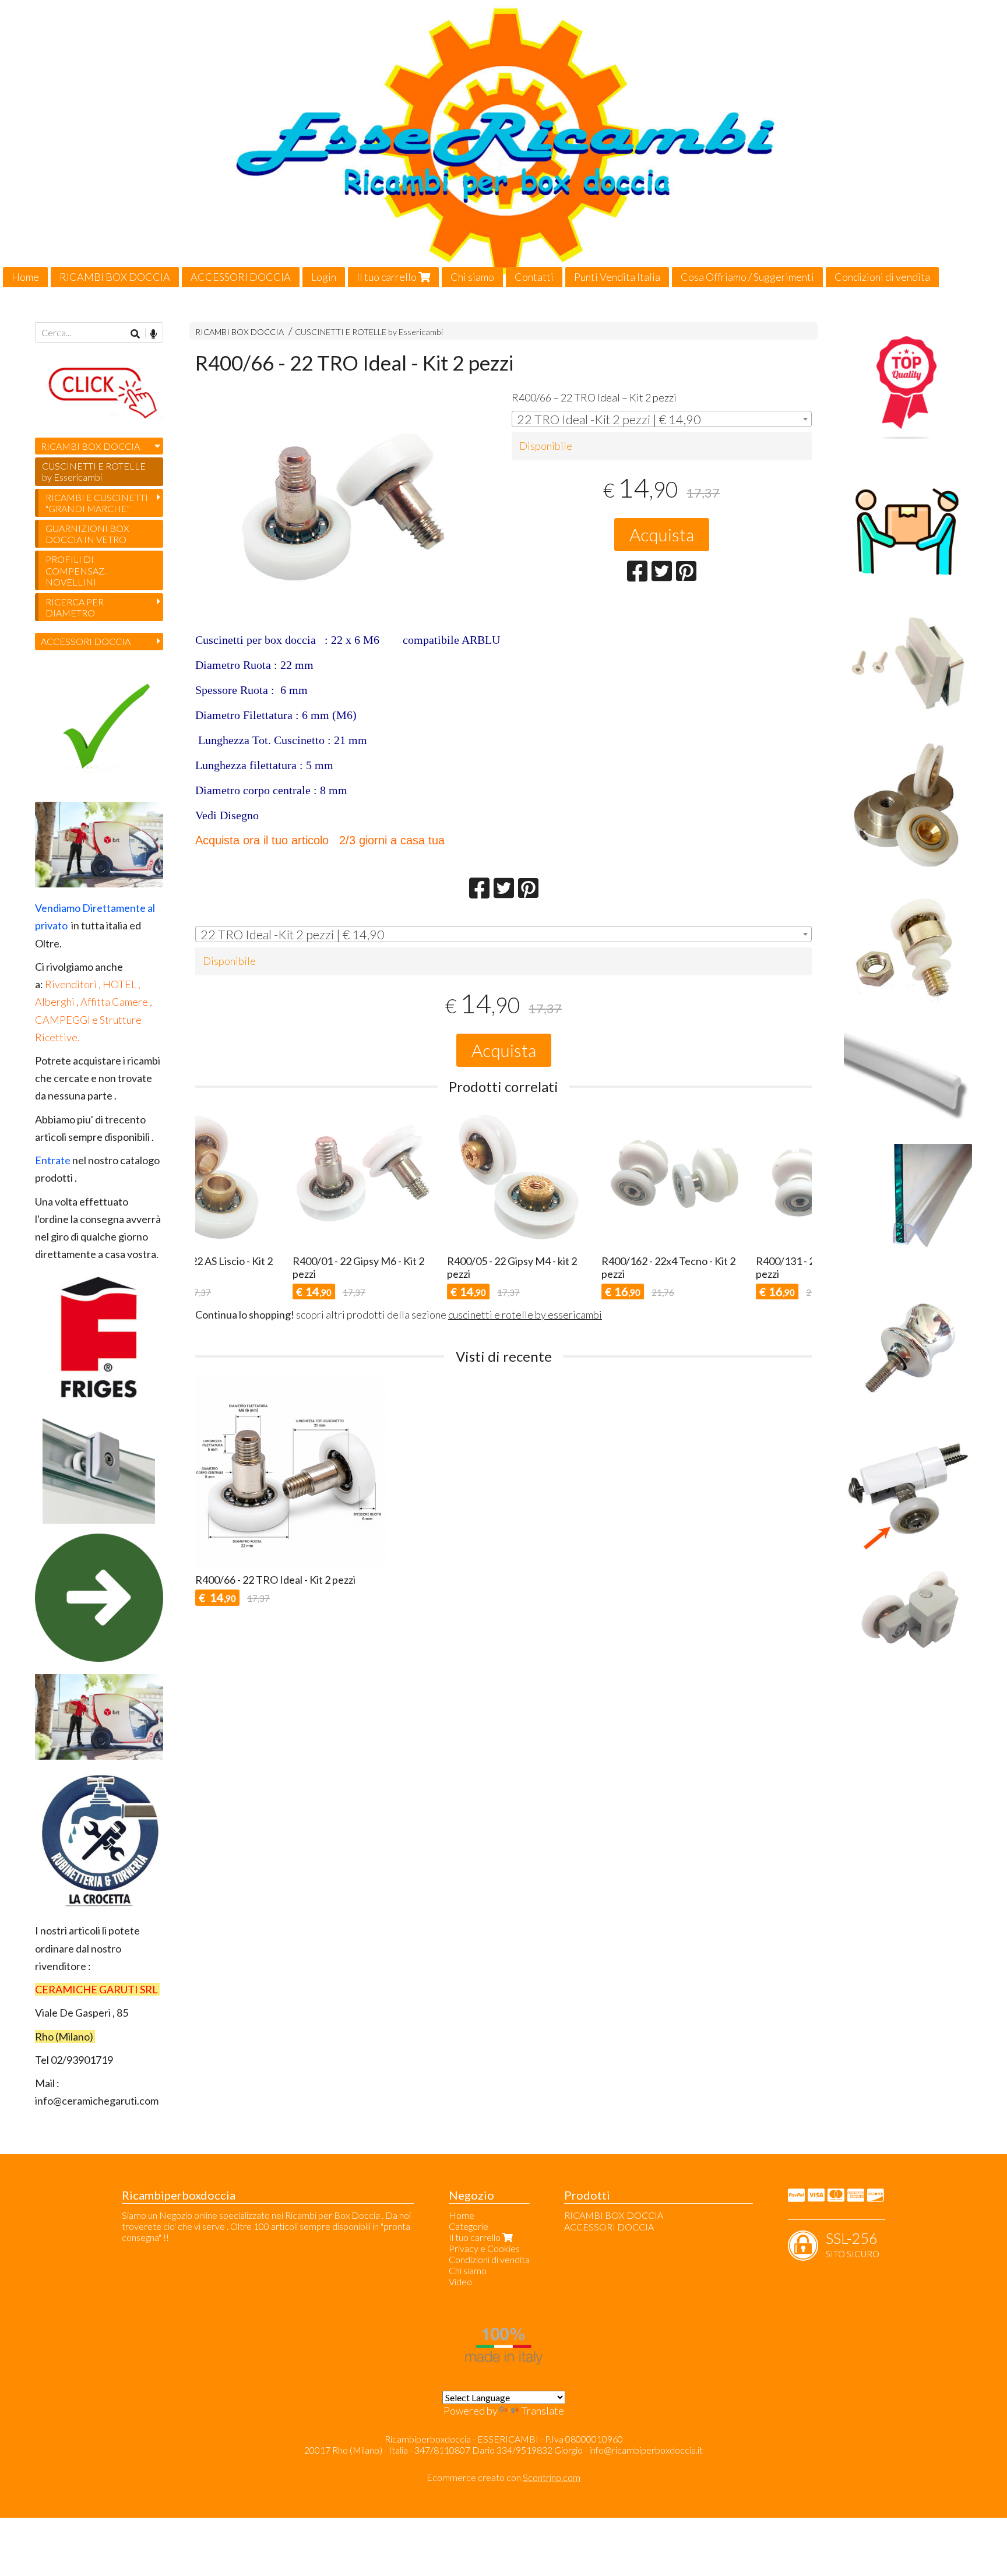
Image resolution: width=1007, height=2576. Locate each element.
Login (324, 277)
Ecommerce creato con (503, 2477)
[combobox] (662, 419)
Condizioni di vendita (882, 277)
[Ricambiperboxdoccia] (503, 144)
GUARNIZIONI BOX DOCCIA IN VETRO (87, 534)
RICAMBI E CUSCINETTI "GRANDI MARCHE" (97, 503)
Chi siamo (472, 277)
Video (460, 2281)
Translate (543, 2411)
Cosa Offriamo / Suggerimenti (747, 277)
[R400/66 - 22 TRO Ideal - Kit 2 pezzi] (345, 508)
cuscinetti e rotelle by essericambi (525, 1315)
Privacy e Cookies (484, 2248)
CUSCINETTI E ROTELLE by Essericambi (369, 332)
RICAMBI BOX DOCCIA (115, 277)
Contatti (534, 277)
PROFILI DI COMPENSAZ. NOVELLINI (76, 570)
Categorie (469, 2226)
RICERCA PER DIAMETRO (75, 607)
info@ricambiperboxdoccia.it (646, 2450)
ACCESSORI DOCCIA (241, 277)
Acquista (662, 534)
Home (25, 277)
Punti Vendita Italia (617, 277)
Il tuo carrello (388, 277)
